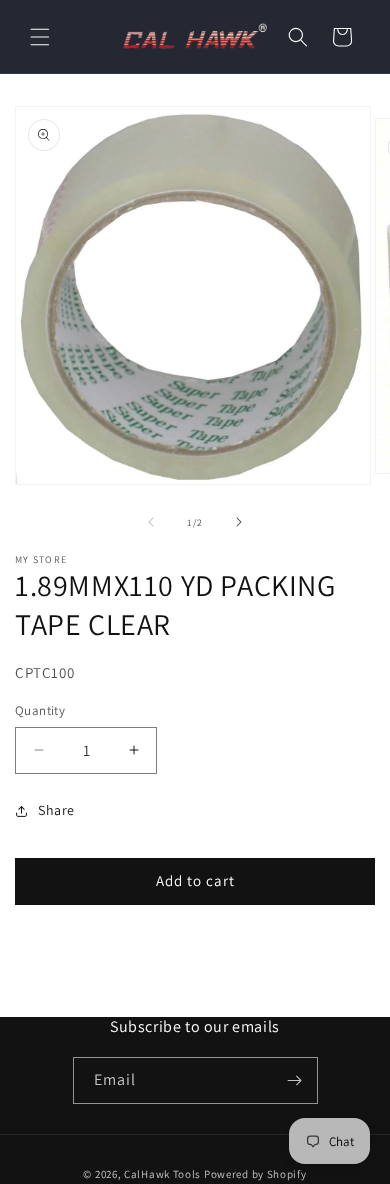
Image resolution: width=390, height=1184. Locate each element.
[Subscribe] (295, 1080)
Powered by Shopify (255, 1174)
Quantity (40, 710)
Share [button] (56, 810)
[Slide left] (151, 522)
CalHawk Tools (162, 1174)
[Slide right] (239, 522)
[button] (40, 37)
